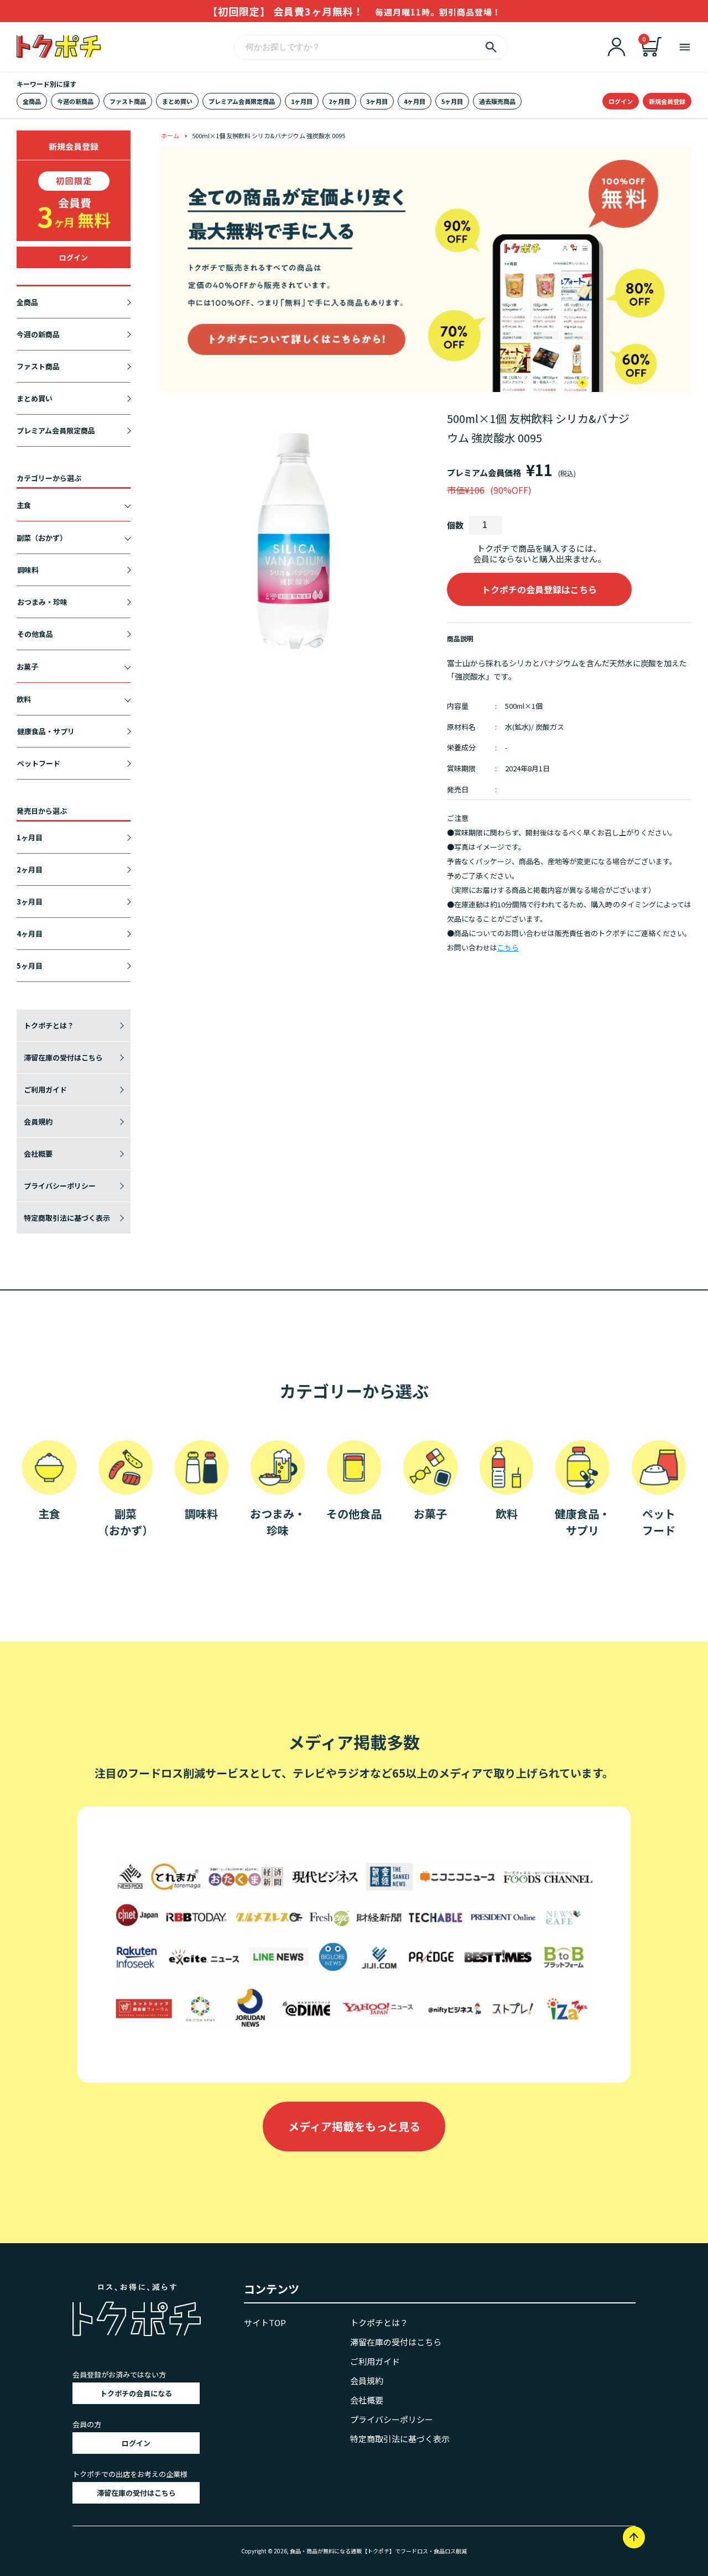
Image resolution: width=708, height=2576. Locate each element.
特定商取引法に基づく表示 (67, 1218)
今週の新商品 (75, 101)
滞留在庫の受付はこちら (63, 1057)
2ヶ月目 (339, 101)
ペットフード (39, 763)
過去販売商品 (497, 101)
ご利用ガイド (45, 1090)
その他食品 (35, 634)
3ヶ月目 (377, 101)
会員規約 (38, 1122)
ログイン (621, 101)
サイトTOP (265, 2322)
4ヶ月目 (415, 101)
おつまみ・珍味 (42, 602)
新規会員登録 (667, 101)
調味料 (28, 570)
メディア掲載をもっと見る (354, 2126)
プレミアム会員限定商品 (242, 101)
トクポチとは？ (49, 1025)
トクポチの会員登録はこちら (539, 589)
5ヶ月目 (452, 101)
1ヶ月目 (302, 101)
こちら (508, 947)
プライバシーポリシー (60, 1186)
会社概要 (38, 1154)
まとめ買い (177, 101)
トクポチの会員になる (136, 2393)
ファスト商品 (128, 101)
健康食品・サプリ (46, 731)
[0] (652, 53)
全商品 (32, 101)
